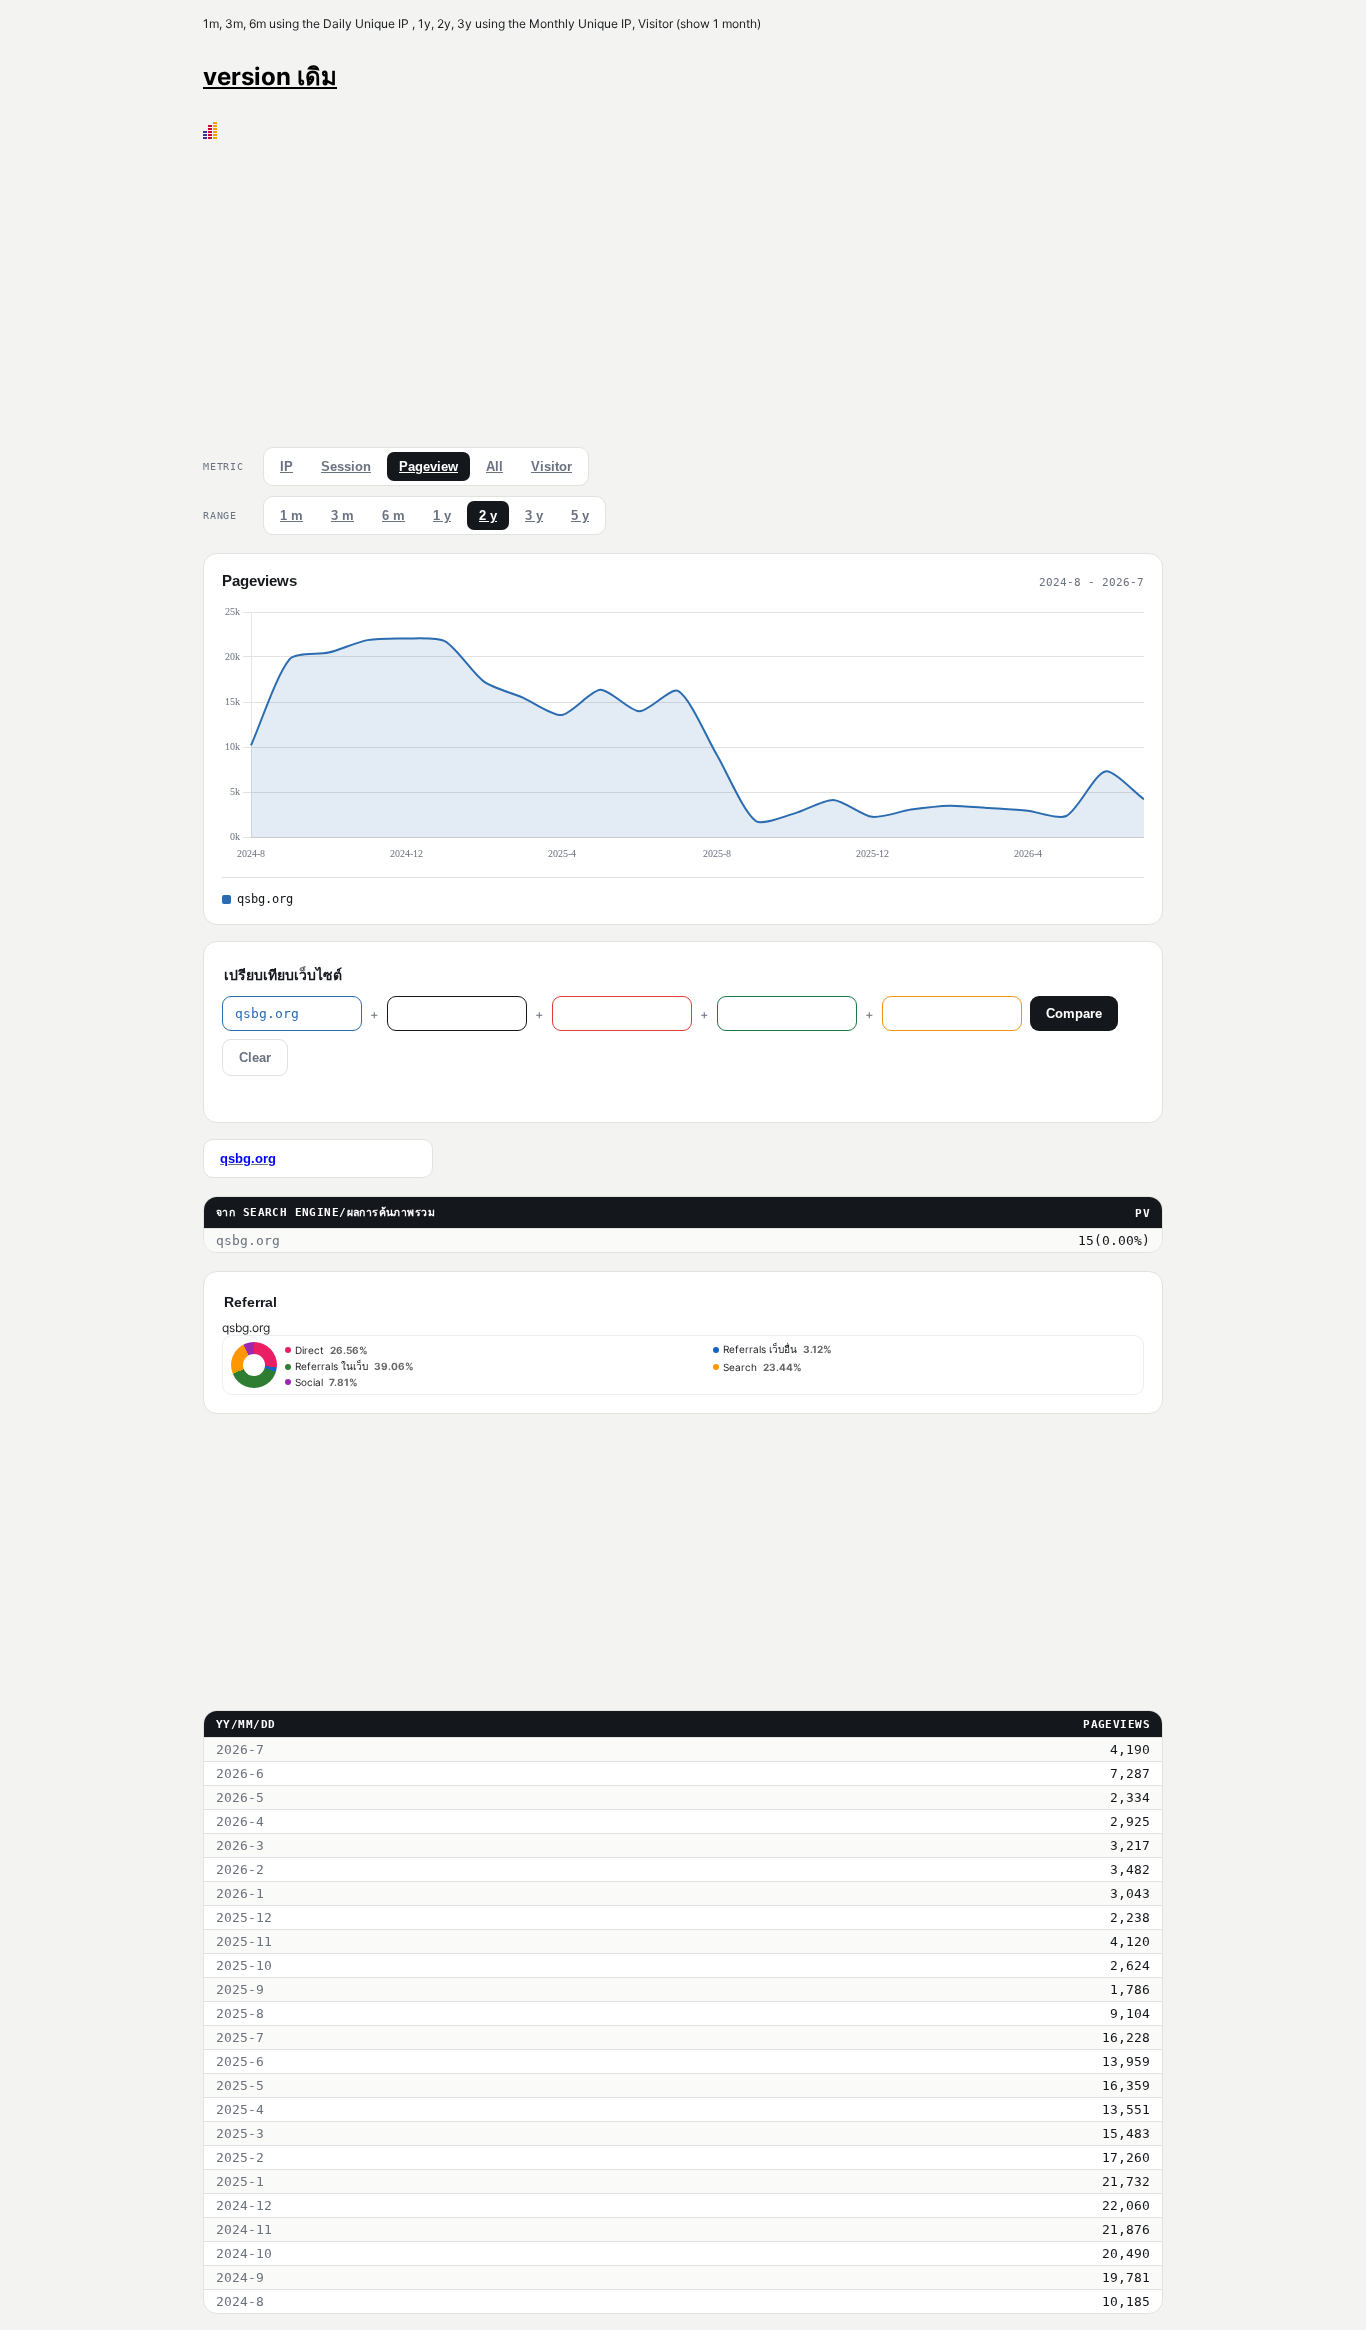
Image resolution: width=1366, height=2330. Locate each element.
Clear (255, 1057)
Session (346, 466)
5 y (580, 515)
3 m (342, 515)
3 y (534, 515)
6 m (393, 515)
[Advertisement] (683, 289)
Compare (1074, 1013)
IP (286, 466)
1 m (291, 515)
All (494, 466)
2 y (488, 515)
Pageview (428, 466)
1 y (442, 515)
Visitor (551, 466)
